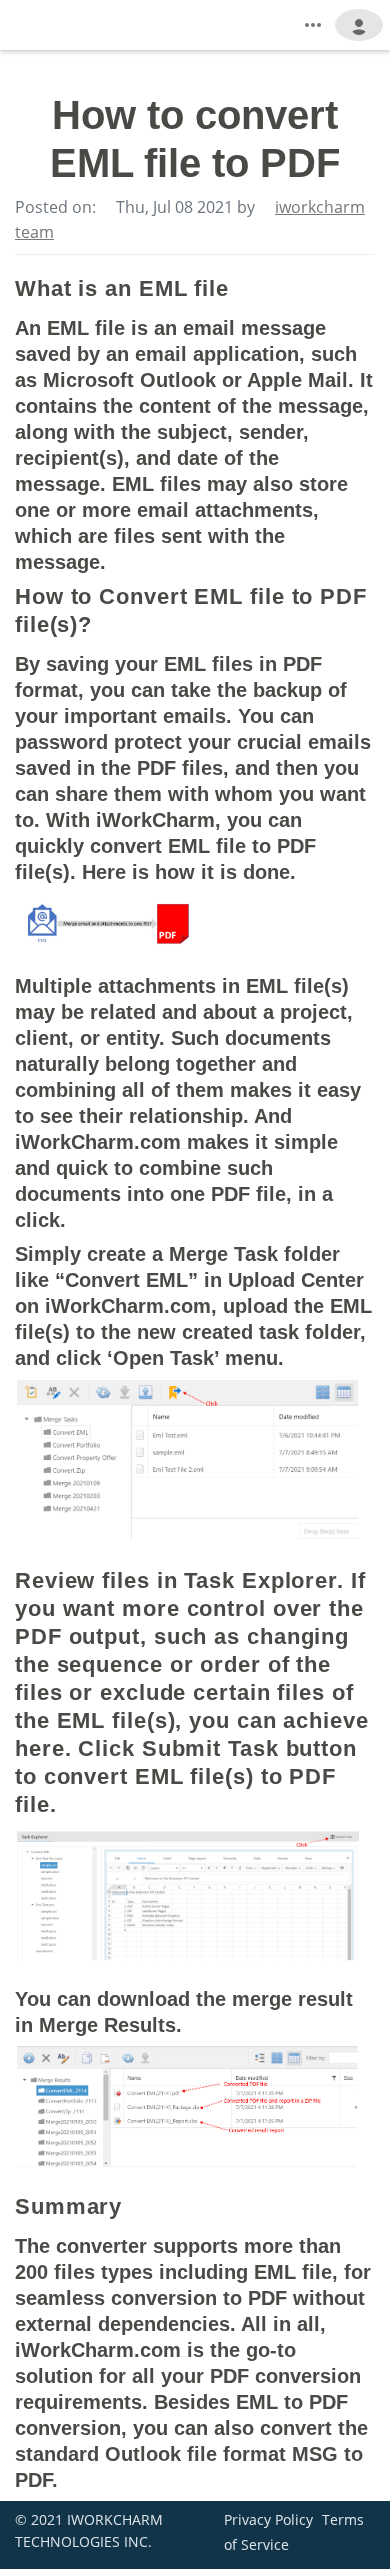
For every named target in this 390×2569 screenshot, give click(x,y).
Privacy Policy (268, 2519)
